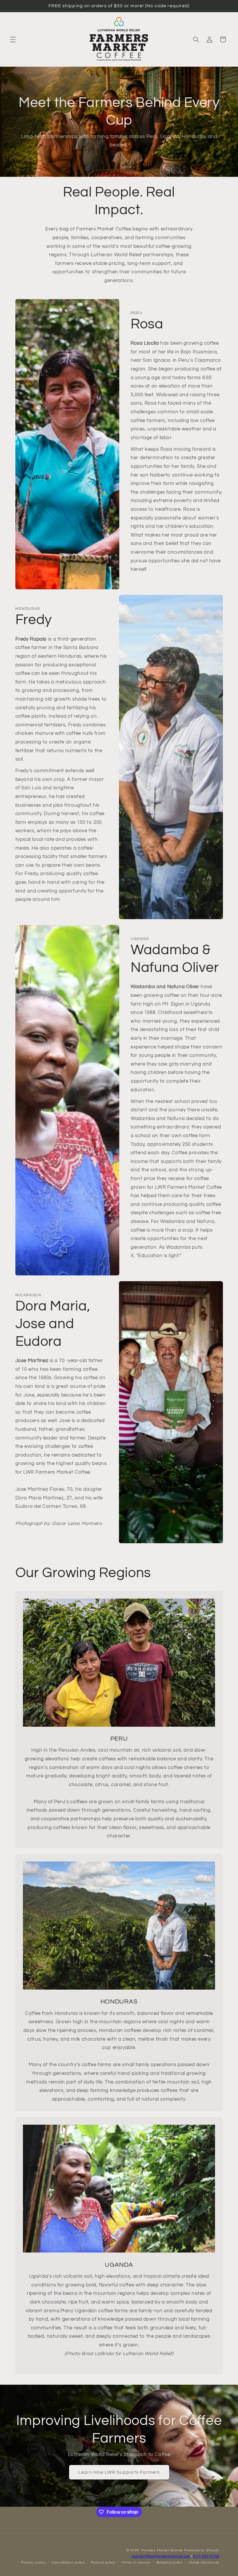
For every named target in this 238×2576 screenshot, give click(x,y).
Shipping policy (170, 2563)
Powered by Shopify (202, 2550)
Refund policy (103, 2563)
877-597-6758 (206, 2556)
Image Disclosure (204, 2563)
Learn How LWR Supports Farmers (119, 2472)
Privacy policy (33, 2563)
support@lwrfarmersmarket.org (161, 2556)
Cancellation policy (68, 2563)
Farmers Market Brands (162, 2550)
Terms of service (136, 2563)
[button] (13, 39)
